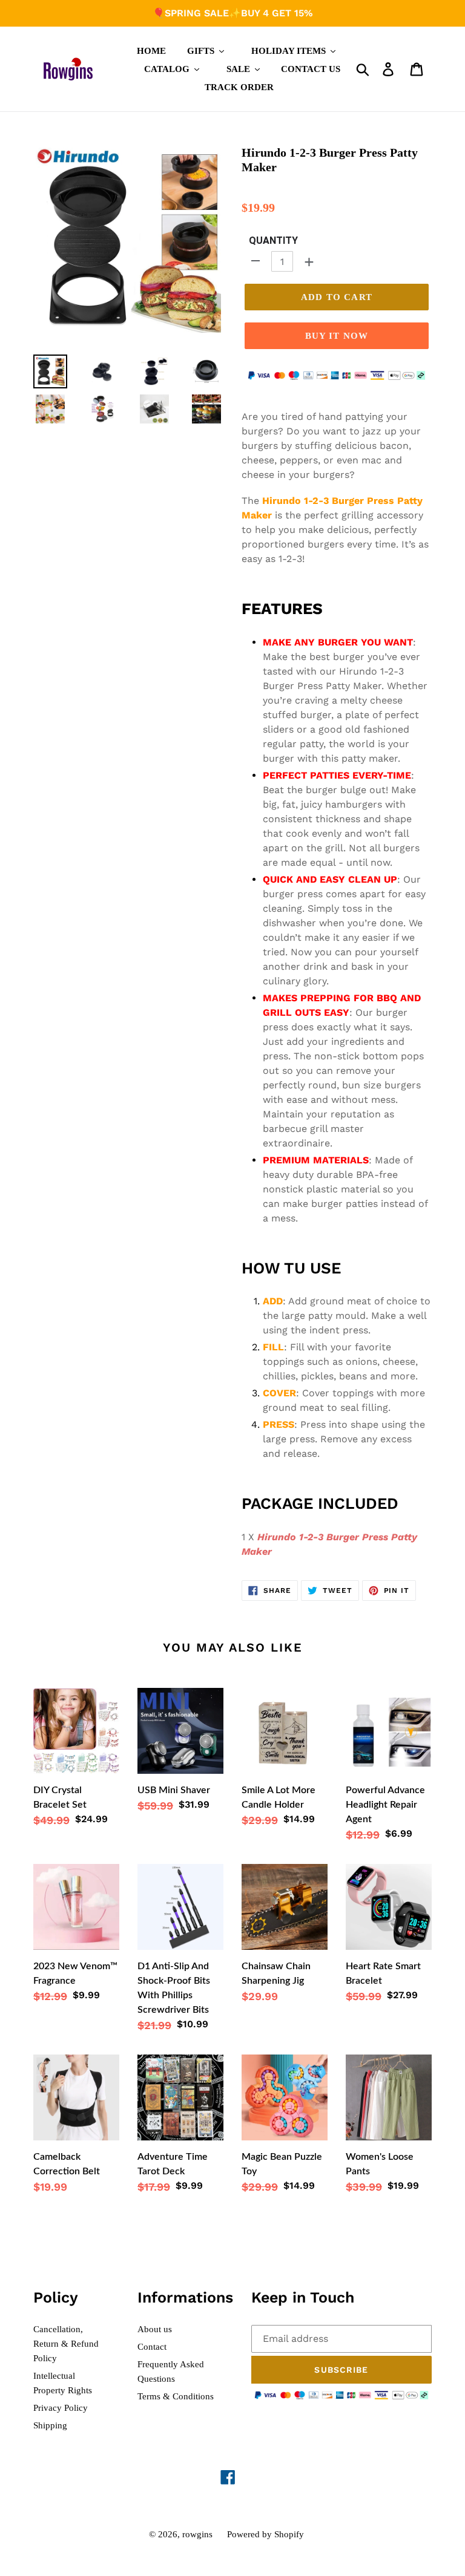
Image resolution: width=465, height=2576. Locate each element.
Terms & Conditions (176, 2396)
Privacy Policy (61, 2408)
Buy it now (337, 336)
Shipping (50, 2425)
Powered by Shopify (265, 2534)
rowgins (197, 2534)
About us (155, 2329)
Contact (152, 2347)
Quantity (273, 240)
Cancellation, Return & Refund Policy (66, 2344)
